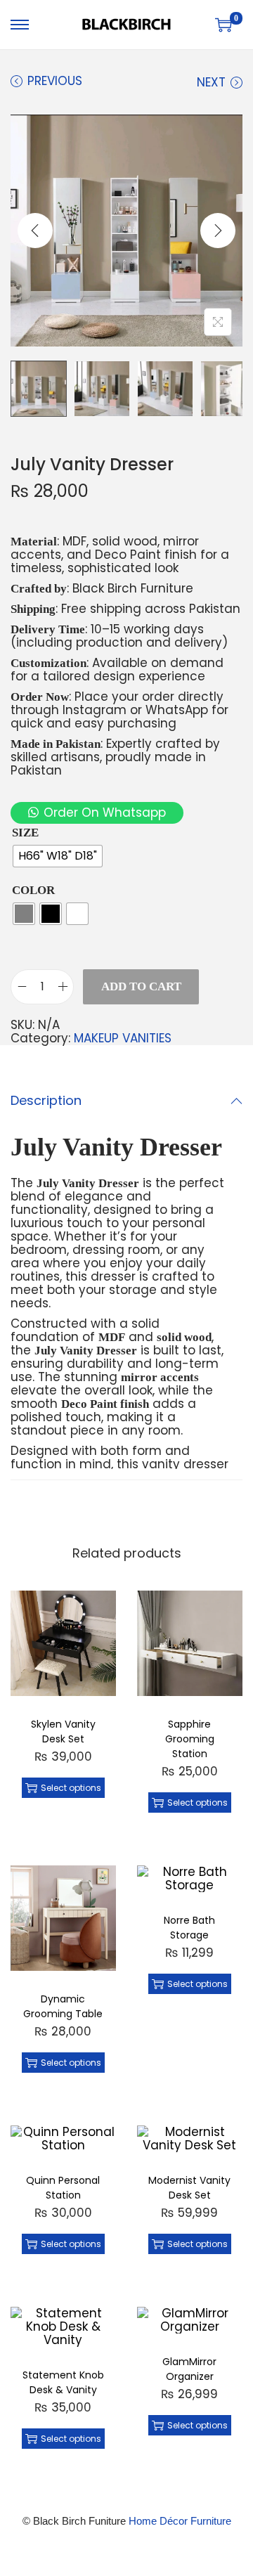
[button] (97, 813)
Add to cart (141, 986)
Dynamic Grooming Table (63, 2006)
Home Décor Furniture (180, 2521)
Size (25, 833)
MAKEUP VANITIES (123, 1038)
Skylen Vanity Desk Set (63, 1732)
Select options (71, 1788)
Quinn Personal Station (63, 2188)
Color (33, 890)
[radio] (58, 856)
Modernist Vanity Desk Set (189, 2188)
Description (46, 1100)
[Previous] (35, 231)
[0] (223, 25)
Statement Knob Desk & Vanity (63, 2382)
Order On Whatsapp (105, 813)
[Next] (218, 231)
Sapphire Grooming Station (190, 1739)
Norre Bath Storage (189, 1928)
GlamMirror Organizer (189, 2369)
